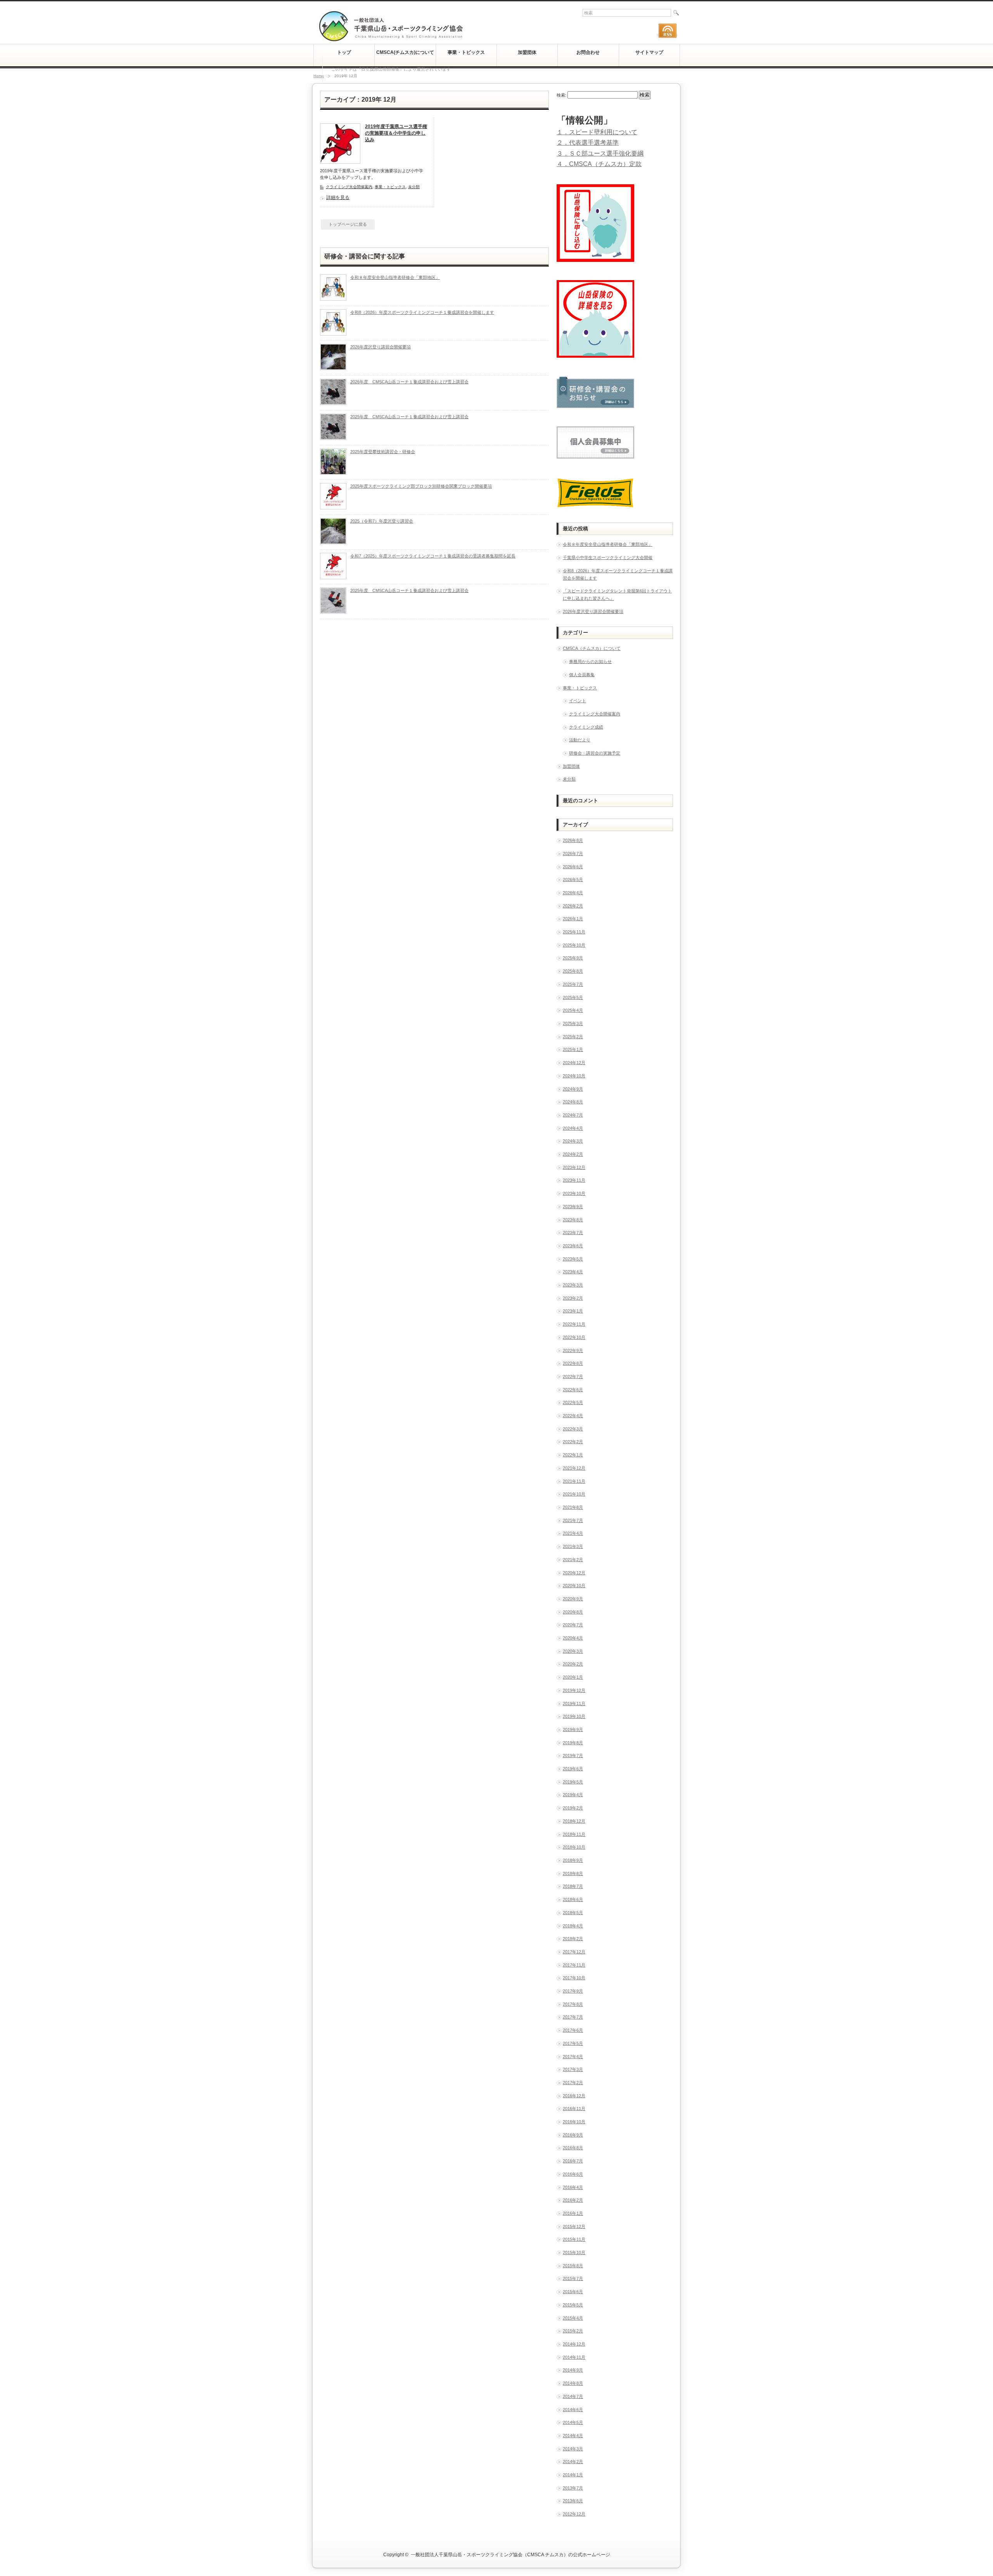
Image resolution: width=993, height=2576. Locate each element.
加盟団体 (571, 766)
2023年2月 (573, 1298)
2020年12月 (574, 1573)
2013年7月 (573, 2488)
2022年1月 (573, 1455)
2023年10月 (574, 1193)
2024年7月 (573, 1115)
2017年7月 (573, 2017)
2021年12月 (574, 1468)
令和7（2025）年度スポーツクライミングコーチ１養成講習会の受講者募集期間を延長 (433, 556)
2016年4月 (573, 2187)
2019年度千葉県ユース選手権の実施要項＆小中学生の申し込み (396, 133)
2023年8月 (573, 1220)
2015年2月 (573, 2331)
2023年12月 (574, 1167)
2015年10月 (574, 2252)
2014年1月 (573, 2475)
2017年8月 (573, 2004)
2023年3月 (573, 1285)
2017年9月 (573, 1991)
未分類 (414, 187)
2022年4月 (573, 1416)
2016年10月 (574, 2122)
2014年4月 (573, 2436)
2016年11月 (574, 2109)
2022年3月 (573, 1429)
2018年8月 (573, 1873)
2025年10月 (574, 945)
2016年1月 (573, 2213)
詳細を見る (338, 197)
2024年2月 (573, 1154)
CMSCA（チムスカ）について (592, 648)
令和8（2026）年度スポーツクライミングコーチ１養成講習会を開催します (422, 312)
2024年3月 (573, 1141)
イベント (578, 701)
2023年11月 (574, 1180)
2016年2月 (573, 2200)
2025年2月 (573, 1037)
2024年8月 (573, 1102)
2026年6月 (573, 867)
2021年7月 (573, 1520)
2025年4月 (573, 1010)
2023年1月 (573, 1311)
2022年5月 (573, 1402)
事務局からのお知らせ (590, 661)
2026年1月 (573, 919)
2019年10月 (574, 1716)
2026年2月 (573, 906)
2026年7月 (573, 853)
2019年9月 (573, 1729)
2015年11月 (574, 2239)
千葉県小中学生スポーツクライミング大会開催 (608, 557)
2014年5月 (573, 2422)
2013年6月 (573, 2501)
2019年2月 (573, 1808)
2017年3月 (573, 2069)
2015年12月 (574, 2226)
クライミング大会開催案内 (349, 187)
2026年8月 (573, 840)
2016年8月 (573, 2148)
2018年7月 (573, 1886)
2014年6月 (573, 2410)
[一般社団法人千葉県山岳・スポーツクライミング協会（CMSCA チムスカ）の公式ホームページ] (391, 39)
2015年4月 (573, 2318)
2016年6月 (573, 2174)
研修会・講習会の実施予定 (595, 753)
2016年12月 (574, 2096)
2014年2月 (573, 2462)
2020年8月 (573, 1612)
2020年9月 (573, 1599)
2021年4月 (573, 1533)
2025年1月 (573, 1049)
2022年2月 (573, 1442)
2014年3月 (573, 2449)
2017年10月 (574, 1978)
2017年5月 (573, 2043)
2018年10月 (574, 1847)
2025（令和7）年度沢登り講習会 (382, 521)
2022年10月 (574, 1337)
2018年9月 (573, 1860)
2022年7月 (573, 1376)
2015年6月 (573, 2292)
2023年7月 (573, 1233)
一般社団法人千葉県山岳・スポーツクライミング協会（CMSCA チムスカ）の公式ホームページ (510, 2555)
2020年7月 (573, 1625)
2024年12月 (574, 1063)
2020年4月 (573, 1638)
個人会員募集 (582, 675)
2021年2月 (573, 1560)
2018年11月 (574, 1834)
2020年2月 (573, 1664)
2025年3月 (573, 1023)
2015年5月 (573, 2305)
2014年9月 (573, 2370)
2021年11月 (574, 1481)
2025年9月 (573, 958)
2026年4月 (573, 893)
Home (319, 76)
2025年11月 (574, 932)
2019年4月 (573, 1795)
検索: (561, 95)
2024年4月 (573, 1128)
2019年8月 (573, 1743)
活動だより (580, 740)
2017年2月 (573, 2083)
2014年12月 (574, 2344)
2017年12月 (574, 1952)
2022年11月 (574, 1324)
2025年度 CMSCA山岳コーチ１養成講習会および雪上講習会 (409, 417)
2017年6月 (573, 2030)
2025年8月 (573, 971)
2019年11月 (574, 1703)
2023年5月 (573, 1259)
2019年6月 (573, 1769)
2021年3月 (573, 1546)
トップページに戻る (348, 224)
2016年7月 (573, 2161)
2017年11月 (574, 1965)
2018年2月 (573, 1939)
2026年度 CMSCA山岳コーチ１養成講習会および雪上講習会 (409, 382)
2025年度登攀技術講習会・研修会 (383, 452)
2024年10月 (574, 1076)
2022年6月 (573, 1390)
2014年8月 (573, 2383)
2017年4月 (573, 2057)
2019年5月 (573, 1782)
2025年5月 (573, 997)
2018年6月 (573, 1899)
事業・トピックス (390, 187)
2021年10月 (574, 1494)
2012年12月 (574, 2514)
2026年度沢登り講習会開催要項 (381, 347)
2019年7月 (573, 1755)
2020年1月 (573, 1677)
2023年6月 (573, 1246)
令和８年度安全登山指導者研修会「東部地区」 (395, 277)
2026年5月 (573, 879)
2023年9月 (573, 1207)
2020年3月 (573, 1651)
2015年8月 (573, 2266)
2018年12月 (574, 1821)
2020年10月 (574, 1586)
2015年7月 (573, 2278)
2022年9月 (573, 1350)
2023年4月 (573, 1272)
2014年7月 (573, 2396)
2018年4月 (573, 1926)
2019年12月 (574, 1690)
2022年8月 (573, 1363)
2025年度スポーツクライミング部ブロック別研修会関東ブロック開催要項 (421, 486)
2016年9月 (573, 2135)
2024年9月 (573, 1089)
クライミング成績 (586, 727)
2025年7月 (573, 984)
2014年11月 (574, 2357)
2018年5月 (573, 1913)
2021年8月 (573, 1507)
